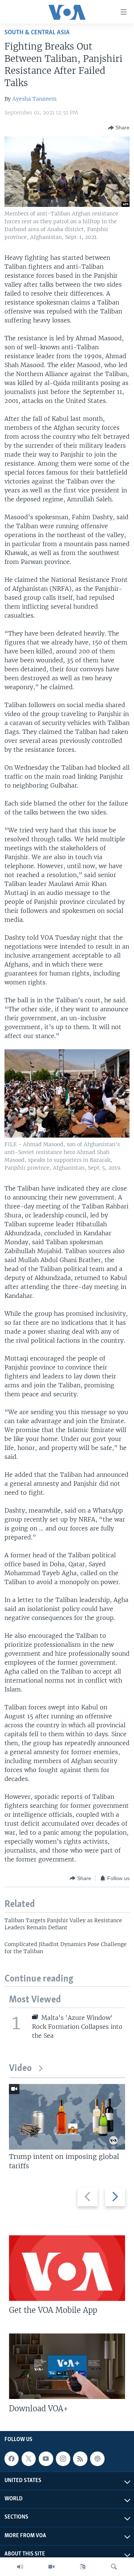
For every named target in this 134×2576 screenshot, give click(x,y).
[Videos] (51, 2567)
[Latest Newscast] (20, 2567)
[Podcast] (97, 2459)
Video (20, 2069)
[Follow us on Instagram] (63, 2459)
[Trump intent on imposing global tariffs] (67, 2117)
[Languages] (83, 2567)
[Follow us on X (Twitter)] (29, 2459)
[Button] (119, 128)
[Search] (114, 2567)
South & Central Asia (37, 33)
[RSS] (80, 2459)
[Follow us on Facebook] (12, 2459)
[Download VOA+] (67, 2366)
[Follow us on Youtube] (46, 2459)
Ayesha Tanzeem (34, 99)
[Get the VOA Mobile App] (67, 2268)
